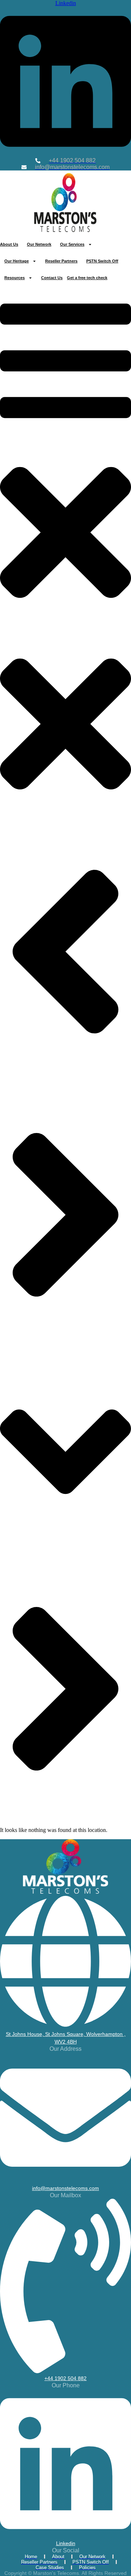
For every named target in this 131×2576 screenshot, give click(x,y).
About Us (9, 244)
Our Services (72, 244)
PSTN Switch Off (102, 261)
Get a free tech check (87, 278)
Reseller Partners (61, 261)
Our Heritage (17, 261)
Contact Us (52, 278)
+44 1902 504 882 (65, 2378)
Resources (15, 278)
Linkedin (66, 2543)
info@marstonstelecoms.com (65, 2188)
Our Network (39, 244)
